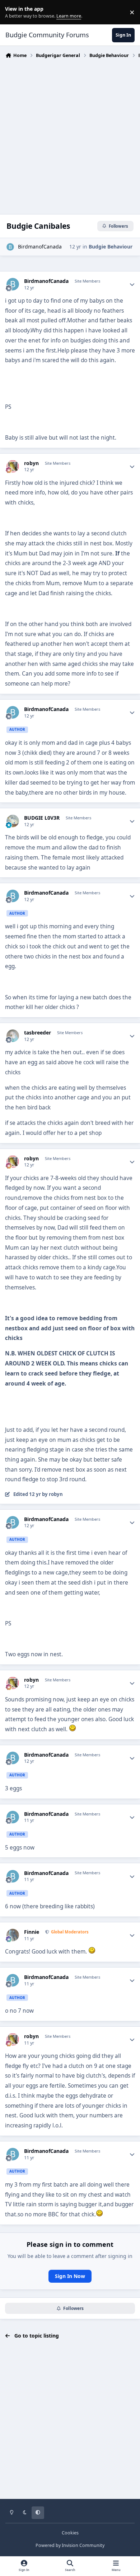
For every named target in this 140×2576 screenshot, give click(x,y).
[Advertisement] (70, 134)
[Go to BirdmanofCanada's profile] (10, 247)
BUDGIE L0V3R (42, 818)
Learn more (14, 12)
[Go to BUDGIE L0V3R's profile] (13, 821)
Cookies (70, 2533)
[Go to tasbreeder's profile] (13, 1036)
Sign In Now (70, 2276)
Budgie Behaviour (111, 247)
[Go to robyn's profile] (13, 466)
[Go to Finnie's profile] (13, 1935)
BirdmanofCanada (40, 247)
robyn (31, 463)
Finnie (32, 1932)
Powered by (70, 2545)
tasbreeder (38, 1033)
